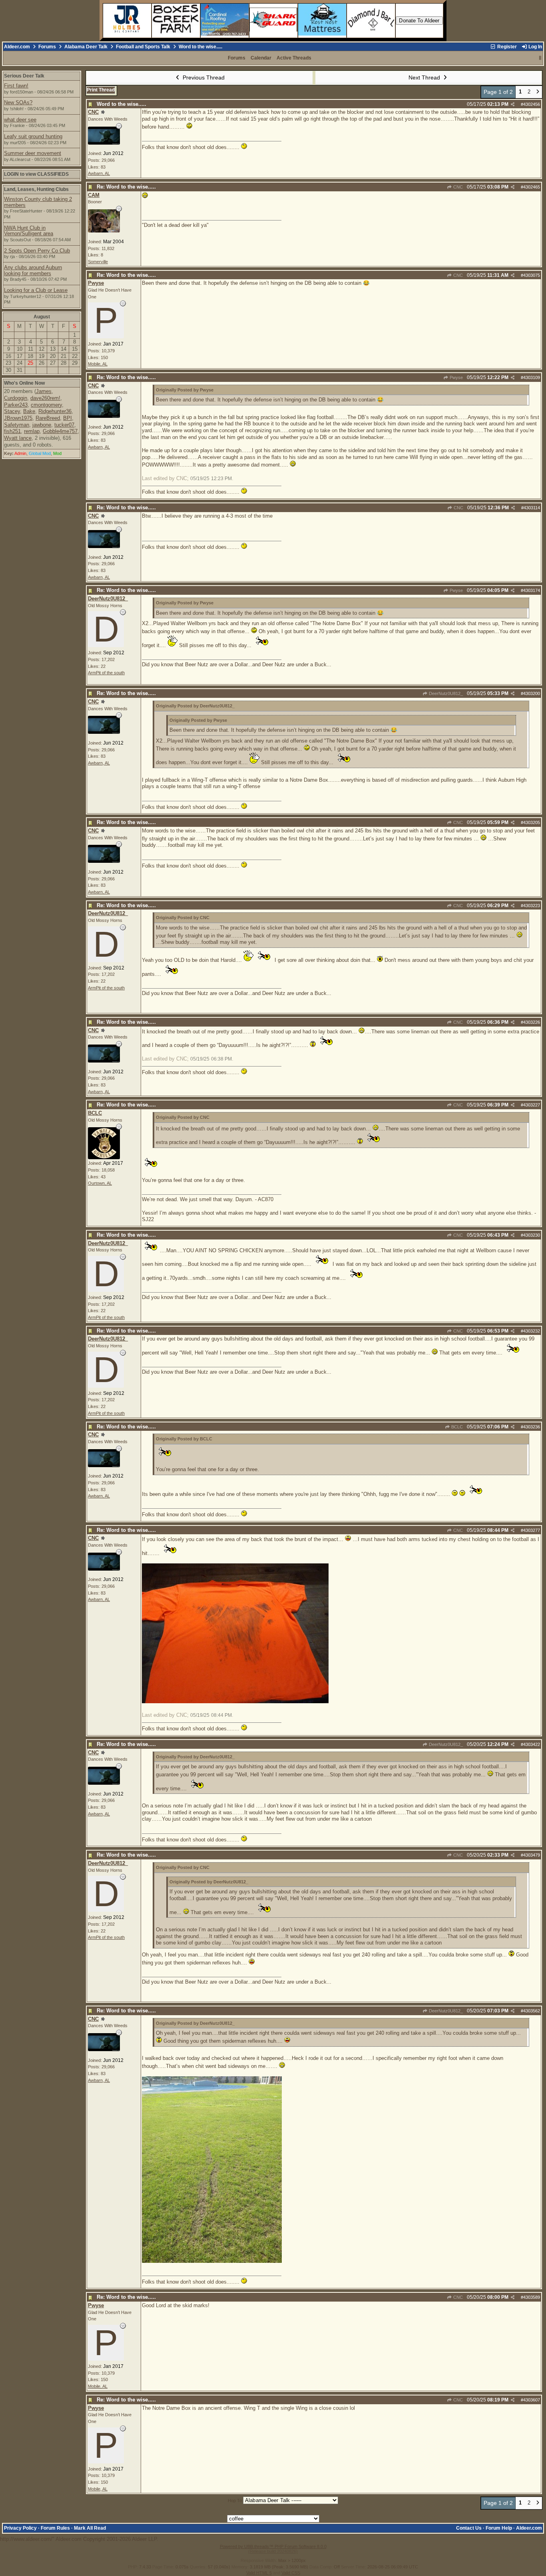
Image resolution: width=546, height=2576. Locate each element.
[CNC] (104, 143)
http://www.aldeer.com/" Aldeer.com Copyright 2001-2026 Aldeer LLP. (273, 576)
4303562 (532, 2011)
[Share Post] (513, 104)
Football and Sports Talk (143, 47)
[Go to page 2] (538, 92)
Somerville (98, 262)
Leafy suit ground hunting (33, 136)
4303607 (532, 2400)
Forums (47, 47)
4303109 (532, 377)
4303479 (532, 1855)
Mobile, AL (98, 364)
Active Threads (294, 58)
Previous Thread (203, 77)
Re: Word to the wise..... (126, 187)
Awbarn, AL (99, 173)
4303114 (532, 508)
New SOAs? (18, 102)
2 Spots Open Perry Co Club (37, 251)
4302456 (532, 104)
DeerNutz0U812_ (445, 693)
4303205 (532, 822)
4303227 (532, 1105)
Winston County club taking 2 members (38, 202)
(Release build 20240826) (273, 2551)
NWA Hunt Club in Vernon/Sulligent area (29, 231)
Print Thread (101, 90)
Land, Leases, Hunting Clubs (36, 189)
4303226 (532, 1022)
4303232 (532, 1331)
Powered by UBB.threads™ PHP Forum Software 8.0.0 (273, 2546)
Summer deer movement (33, 153)
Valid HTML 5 (259, 2573)
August (42, 317)
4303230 (532, 1235)
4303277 (532, 1530)
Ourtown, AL (100, 1183)
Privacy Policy (20, 2528)
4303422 (532, 1744)
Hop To (235, 2501)
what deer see (20, 120)
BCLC (456, 1427)
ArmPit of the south (106, 673)
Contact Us (469, 2528)
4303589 (532, 2297)
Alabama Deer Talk (86, 47)
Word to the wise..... (122, 104)
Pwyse (456, 377)
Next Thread (425, 77)
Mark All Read (90, 2528)
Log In (535, 47)
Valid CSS (291, 2573)
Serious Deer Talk (24, 76)
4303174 (532, 590)
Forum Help (499, 2528)
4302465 (532, 187)
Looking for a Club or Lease (36, 290)
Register (506, 47)
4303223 (532, 906)
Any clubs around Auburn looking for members (33, 270)
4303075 (532, 275)
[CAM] (104, 231)
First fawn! (16, 86)
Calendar (261, 58)
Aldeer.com (17, 47)
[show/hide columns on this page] (540, 58)
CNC (457, 187)
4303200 (532, 693)
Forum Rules (55, 2528)
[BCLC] (104, 1157)
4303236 (532, 1427)
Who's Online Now (24, 383)
